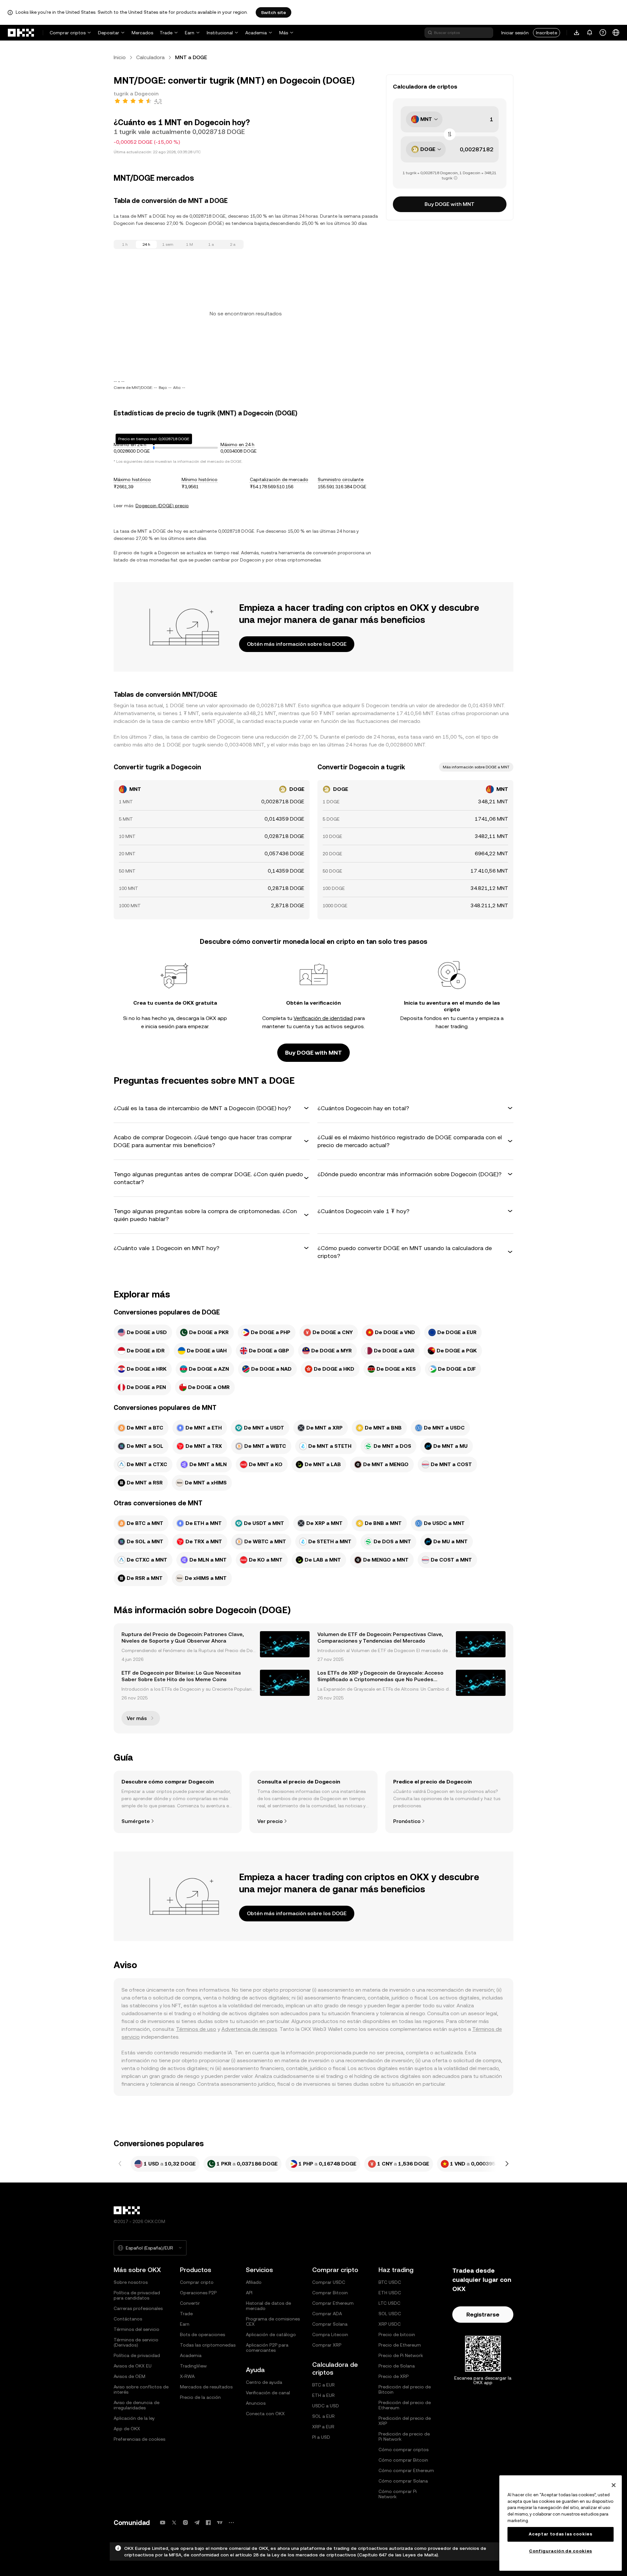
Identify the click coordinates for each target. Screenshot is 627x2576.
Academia (256, 33)
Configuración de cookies (561, 2551)
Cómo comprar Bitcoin (403, 2460)
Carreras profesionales (138, 2308)
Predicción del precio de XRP (405, 2421)
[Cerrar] (614, 2485)
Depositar (109, 33)
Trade (166, 33)
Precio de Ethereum (400, 2345)
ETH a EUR (323, 2395)
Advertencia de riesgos (249, 2029)
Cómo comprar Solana (403, 2481)
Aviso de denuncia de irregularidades (137, 2405)
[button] (212, 1108)
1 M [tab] (190, 244)
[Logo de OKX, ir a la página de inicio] (21, 33)
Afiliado (254, 2282)
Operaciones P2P (198, 2293)
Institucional (220, 33)
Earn (190, 33)
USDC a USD (326, 2406)
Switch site (273, 12)
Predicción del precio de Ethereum (405, 2405)
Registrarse (483, 2314)
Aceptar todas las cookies (560, 2534)
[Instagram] (185, 2523)
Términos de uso (196, 2029)
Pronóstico (407, 1821)
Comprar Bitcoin (330, 2293)
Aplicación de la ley (134, 2418)
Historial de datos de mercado (268, 2306)
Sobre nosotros (131, 2282)
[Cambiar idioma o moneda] (616, 33)
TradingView (193, 2366)
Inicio (120, 57)
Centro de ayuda (264, 2382)
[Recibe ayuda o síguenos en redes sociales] (603, 33)
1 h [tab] (125, 244)
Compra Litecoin (330, 2334)
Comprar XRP (327, 2345)
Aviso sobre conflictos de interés (141, 2389)
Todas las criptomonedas (208, 2345)
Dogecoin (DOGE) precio (162, 506)
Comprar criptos (68, 33)
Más (284, 33)
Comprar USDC (329, 2282)
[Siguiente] (507, 2164)
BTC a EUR (323, 2385)
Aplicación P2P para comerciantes (267, 2348)
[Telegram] (197, 2523)
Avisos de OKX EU (133, 2366)
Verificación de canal (268, 2393)
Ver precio (270, 1821)
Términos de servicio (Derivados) (136, 2342)
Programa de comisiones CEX (273, 2321)
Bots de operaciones (202, 2334)
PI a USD (321, 2437)
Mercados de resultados (206, 2387)
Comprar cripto (197, 2282)
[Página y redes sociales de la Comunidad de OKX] (231, 2523)
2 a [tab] (233, 244)
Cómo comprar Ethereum (406, 2470)
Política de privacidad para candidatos (137, 2295)
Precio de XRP (394, 2376)
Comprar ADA (327, 2314)
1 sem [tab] (168, 244)
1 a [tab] (211, 244)
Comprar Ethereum (333, 2303)
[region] (561, 2523)
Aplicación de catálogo (271, 2334)
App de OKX (127, 2429)
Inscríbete (547, 33)
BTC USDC (390, 2282)
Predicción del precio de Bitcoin (405, 2389)
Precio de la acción (200, 2397)
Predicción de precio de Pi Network (404, 2436)
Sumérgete (136, 1821)
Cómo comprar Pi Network (398, 2494)
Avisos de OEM (129, 2376)
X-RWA (187, 2376)
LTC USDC (389, 2303)
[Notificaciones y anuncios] (590, 33)
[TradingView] (220, 2523)
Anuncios (256, 2403)
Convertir (190, 2303)
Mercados (142, 33)
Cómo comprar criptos (403, 2450)
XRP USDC (390, 2324)
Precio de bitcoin (397, 2334)
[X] (174, 2523)
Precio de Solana (397, 2366)
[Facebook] (208, 2523)
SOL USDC (390, 2314)
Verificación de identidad (323, 1018)
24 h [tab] (146, 244)
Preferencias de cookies (139, 2439)
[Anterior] (120, 2164)
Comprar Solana (330, 2324)
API (249, 2293)
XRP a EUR (323, 2427)
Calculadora (150, 57)
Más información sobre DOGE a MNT (476, 767)
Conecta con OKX (265, 2414)
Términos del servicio (137, 2329)
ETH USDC (390, 2293)
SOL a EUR (323, 2416)
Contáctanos (128, 2319)
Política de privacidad (137, 2355)
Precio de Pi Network (401, 2355)
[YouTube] (163, 2523)
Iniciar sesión (515, 33)
